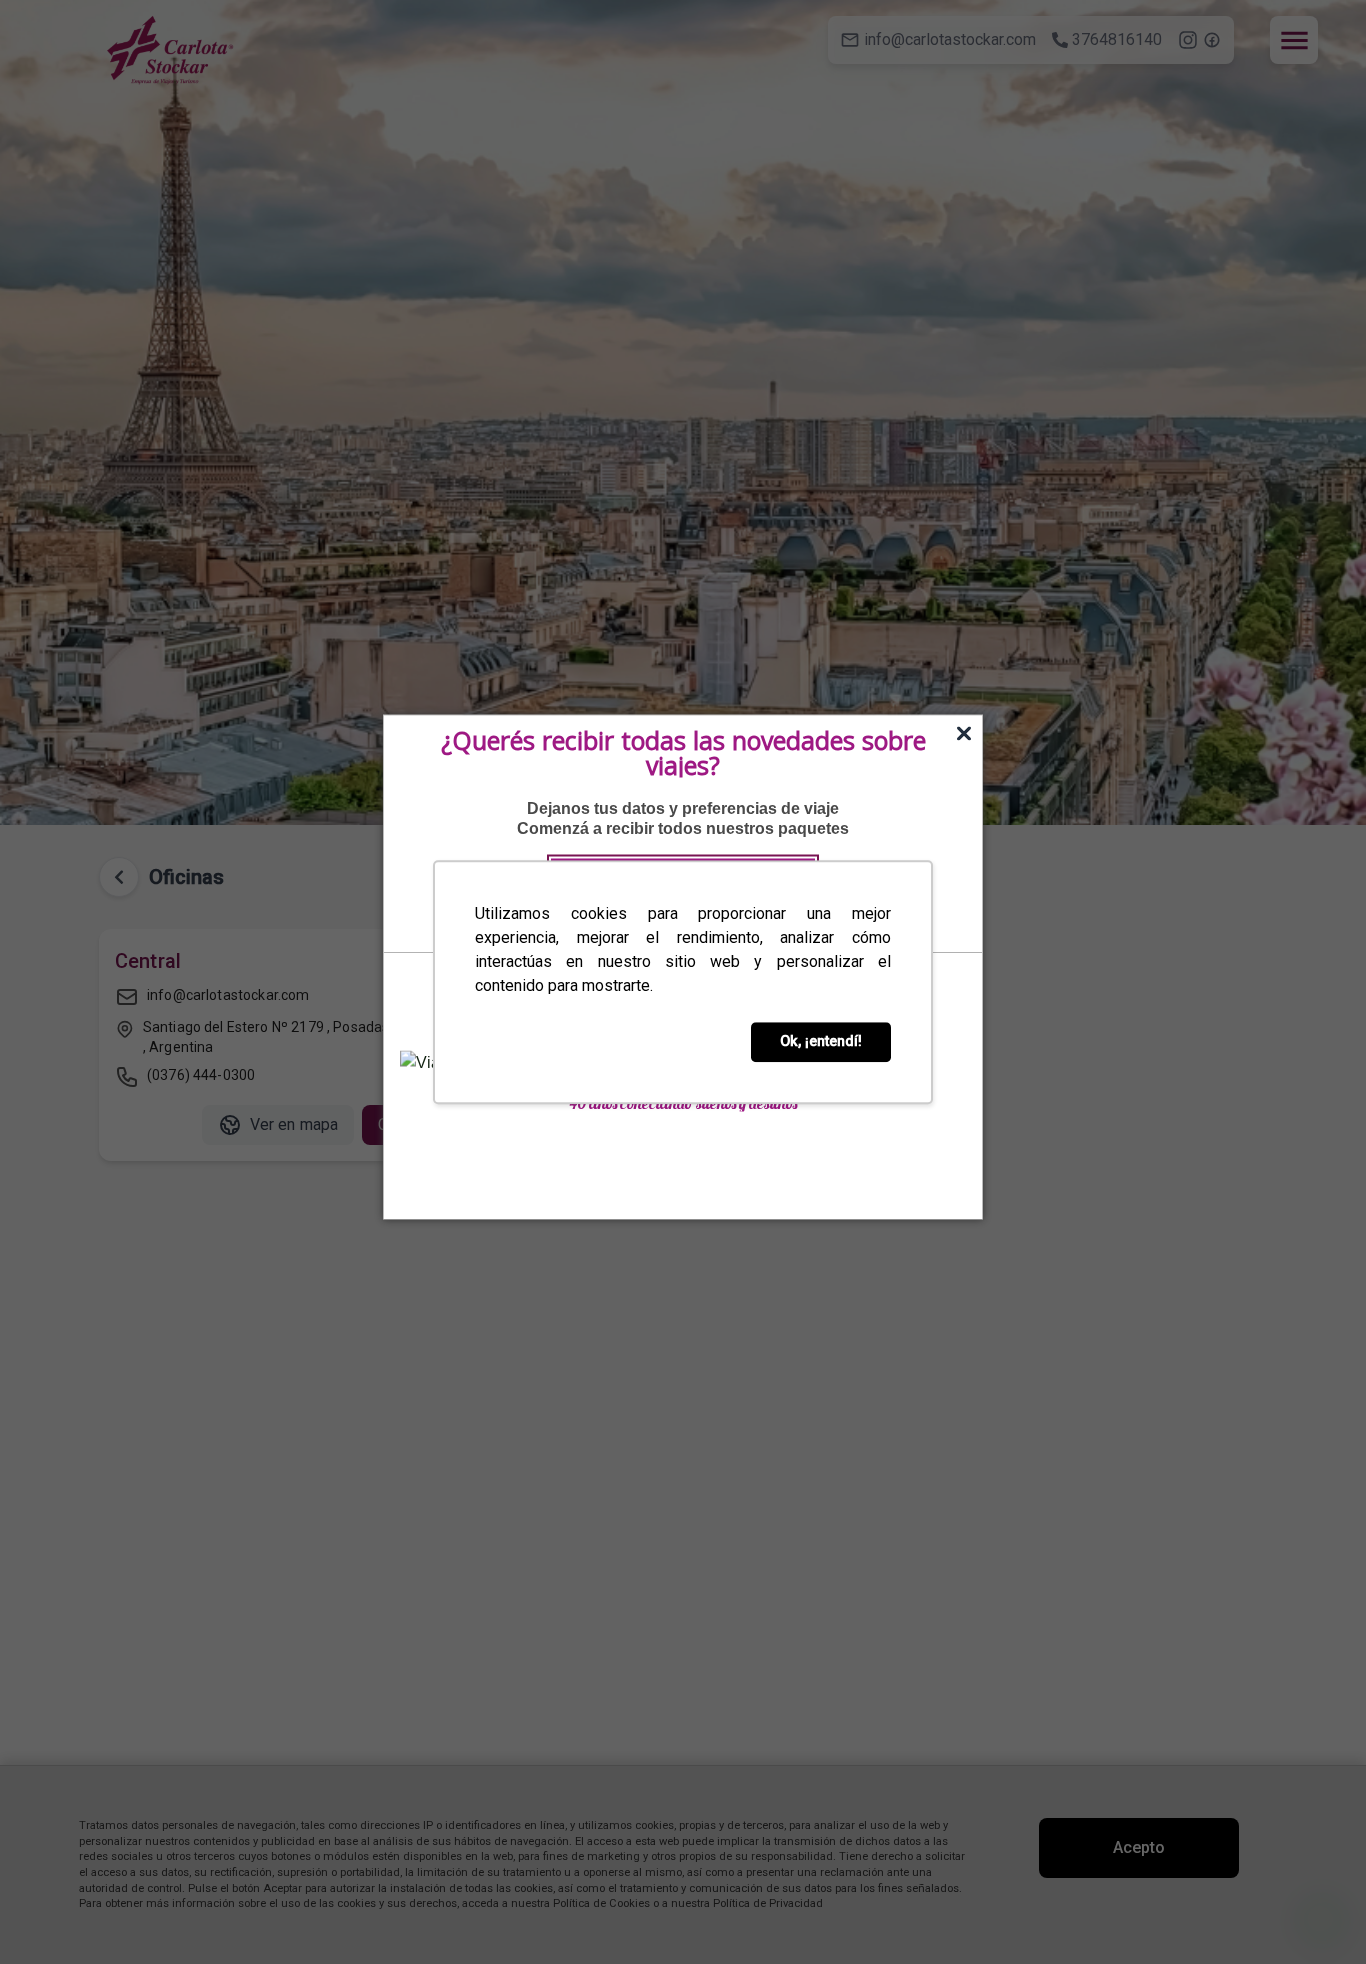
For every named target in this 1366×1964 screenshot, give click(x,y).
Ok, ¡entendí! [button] (821, 1041)
